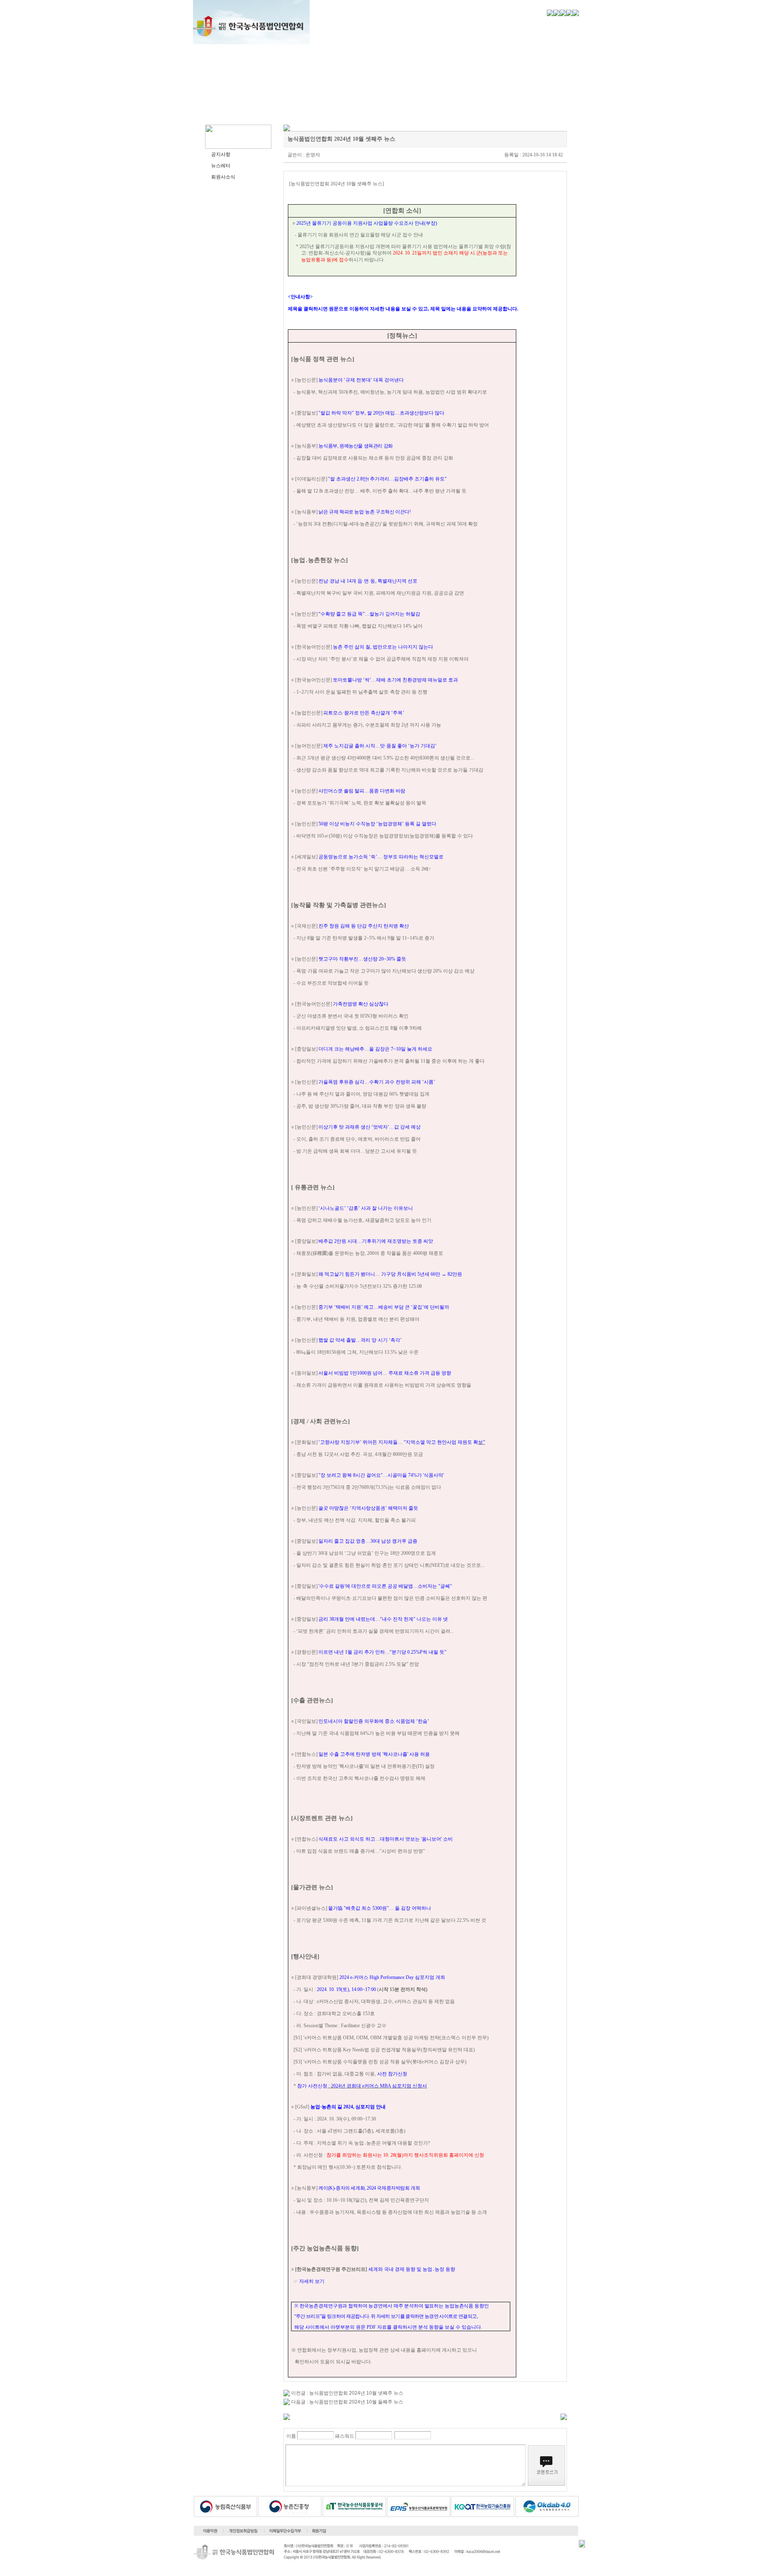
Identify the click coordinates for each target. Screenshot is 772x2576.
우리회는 (341, 24)
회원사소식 (223, 177)
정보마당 (552, 24)
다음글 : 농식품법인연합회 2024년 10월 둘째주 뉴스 (347, 2402)
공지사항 (221, 154)
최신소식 (447, 24)
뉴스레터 (221, 166)
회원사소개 (500, 24)
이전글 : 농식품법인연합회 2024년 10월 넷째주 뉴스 (347, 2393)
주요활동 (394, 24)
